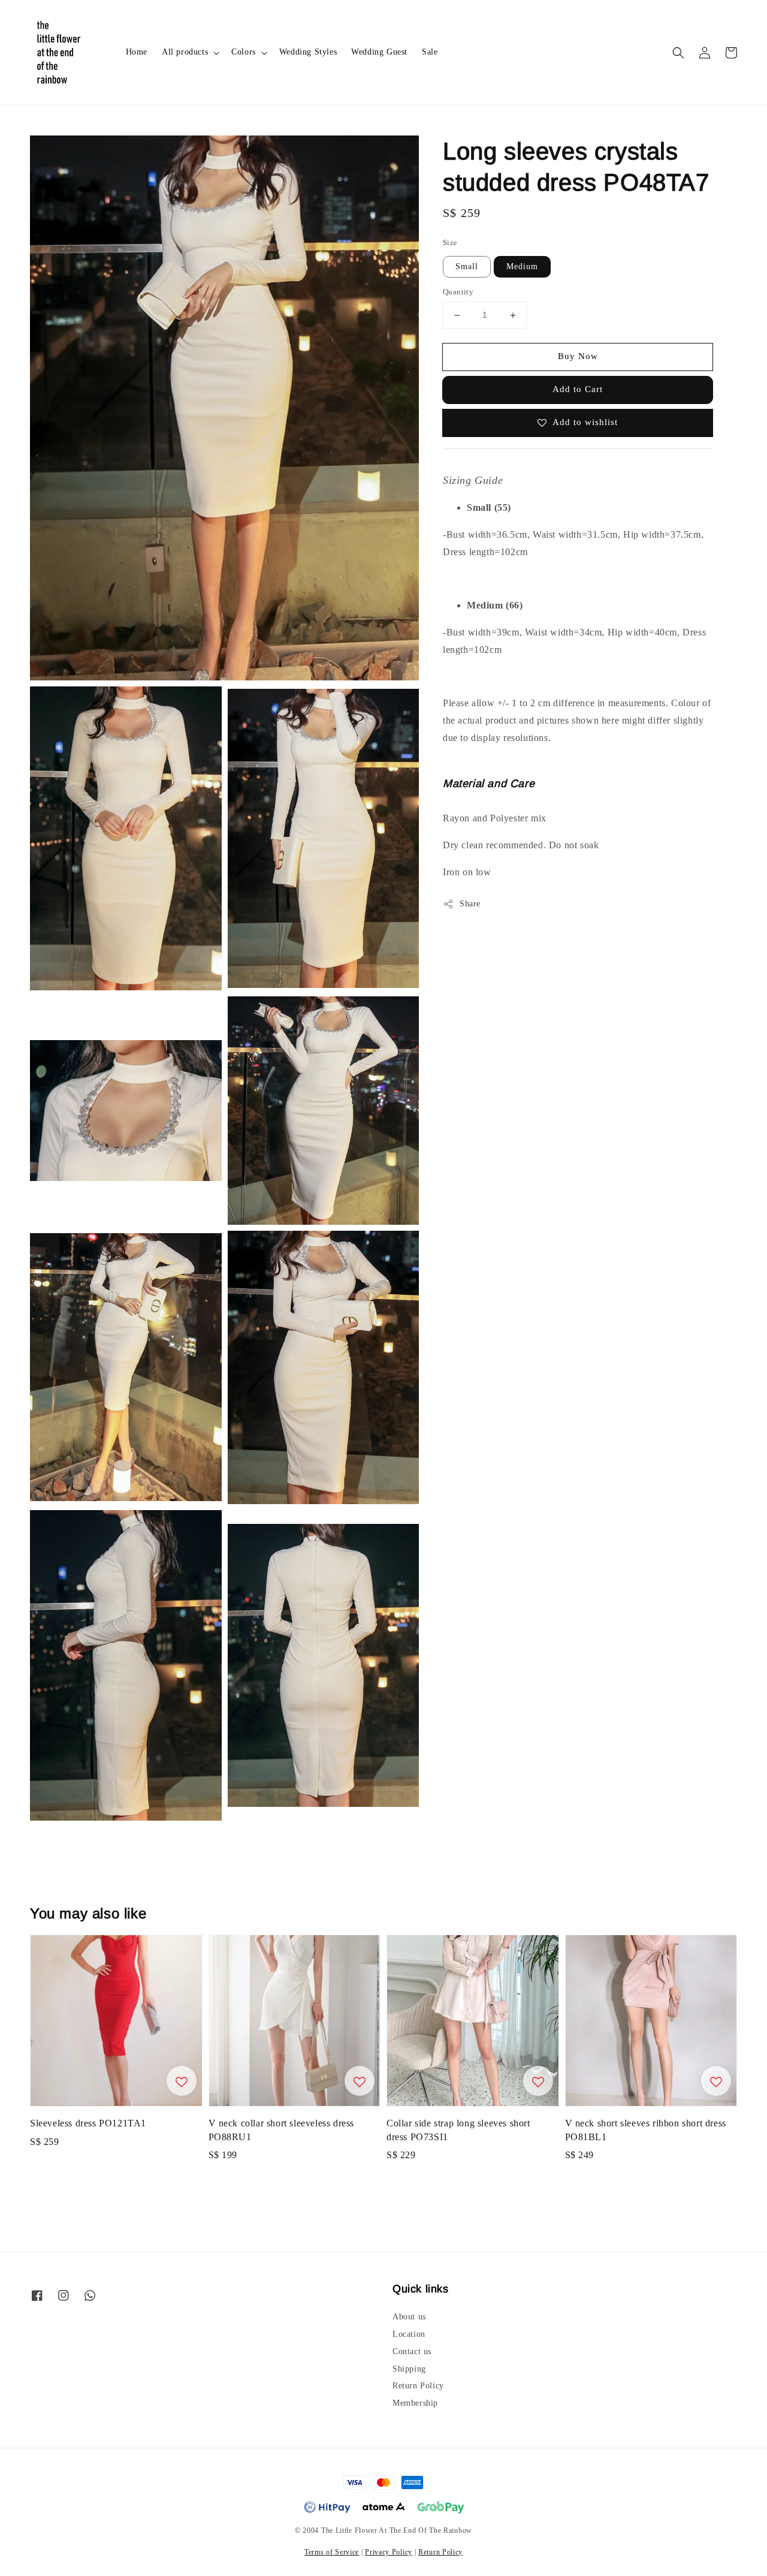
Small (467, 267)
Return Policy (418, 2386)
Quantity (458, 292)
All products (185, 52)
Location (409, 2334)
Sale (430, 52)
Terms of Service (332, 2552)
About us (409, 2317)
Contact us (412, 2351)
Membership (415, 2403)
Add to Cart (578, 390)
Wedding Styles (308, 52)
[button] (678, 53)
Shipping (409, 2369)
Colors (244, 52)
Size (450, 242)
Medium (522, 267)
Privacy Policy (389, 2552)
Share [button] (470, 904)
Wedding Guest (379, 52)
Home (137, 52)
